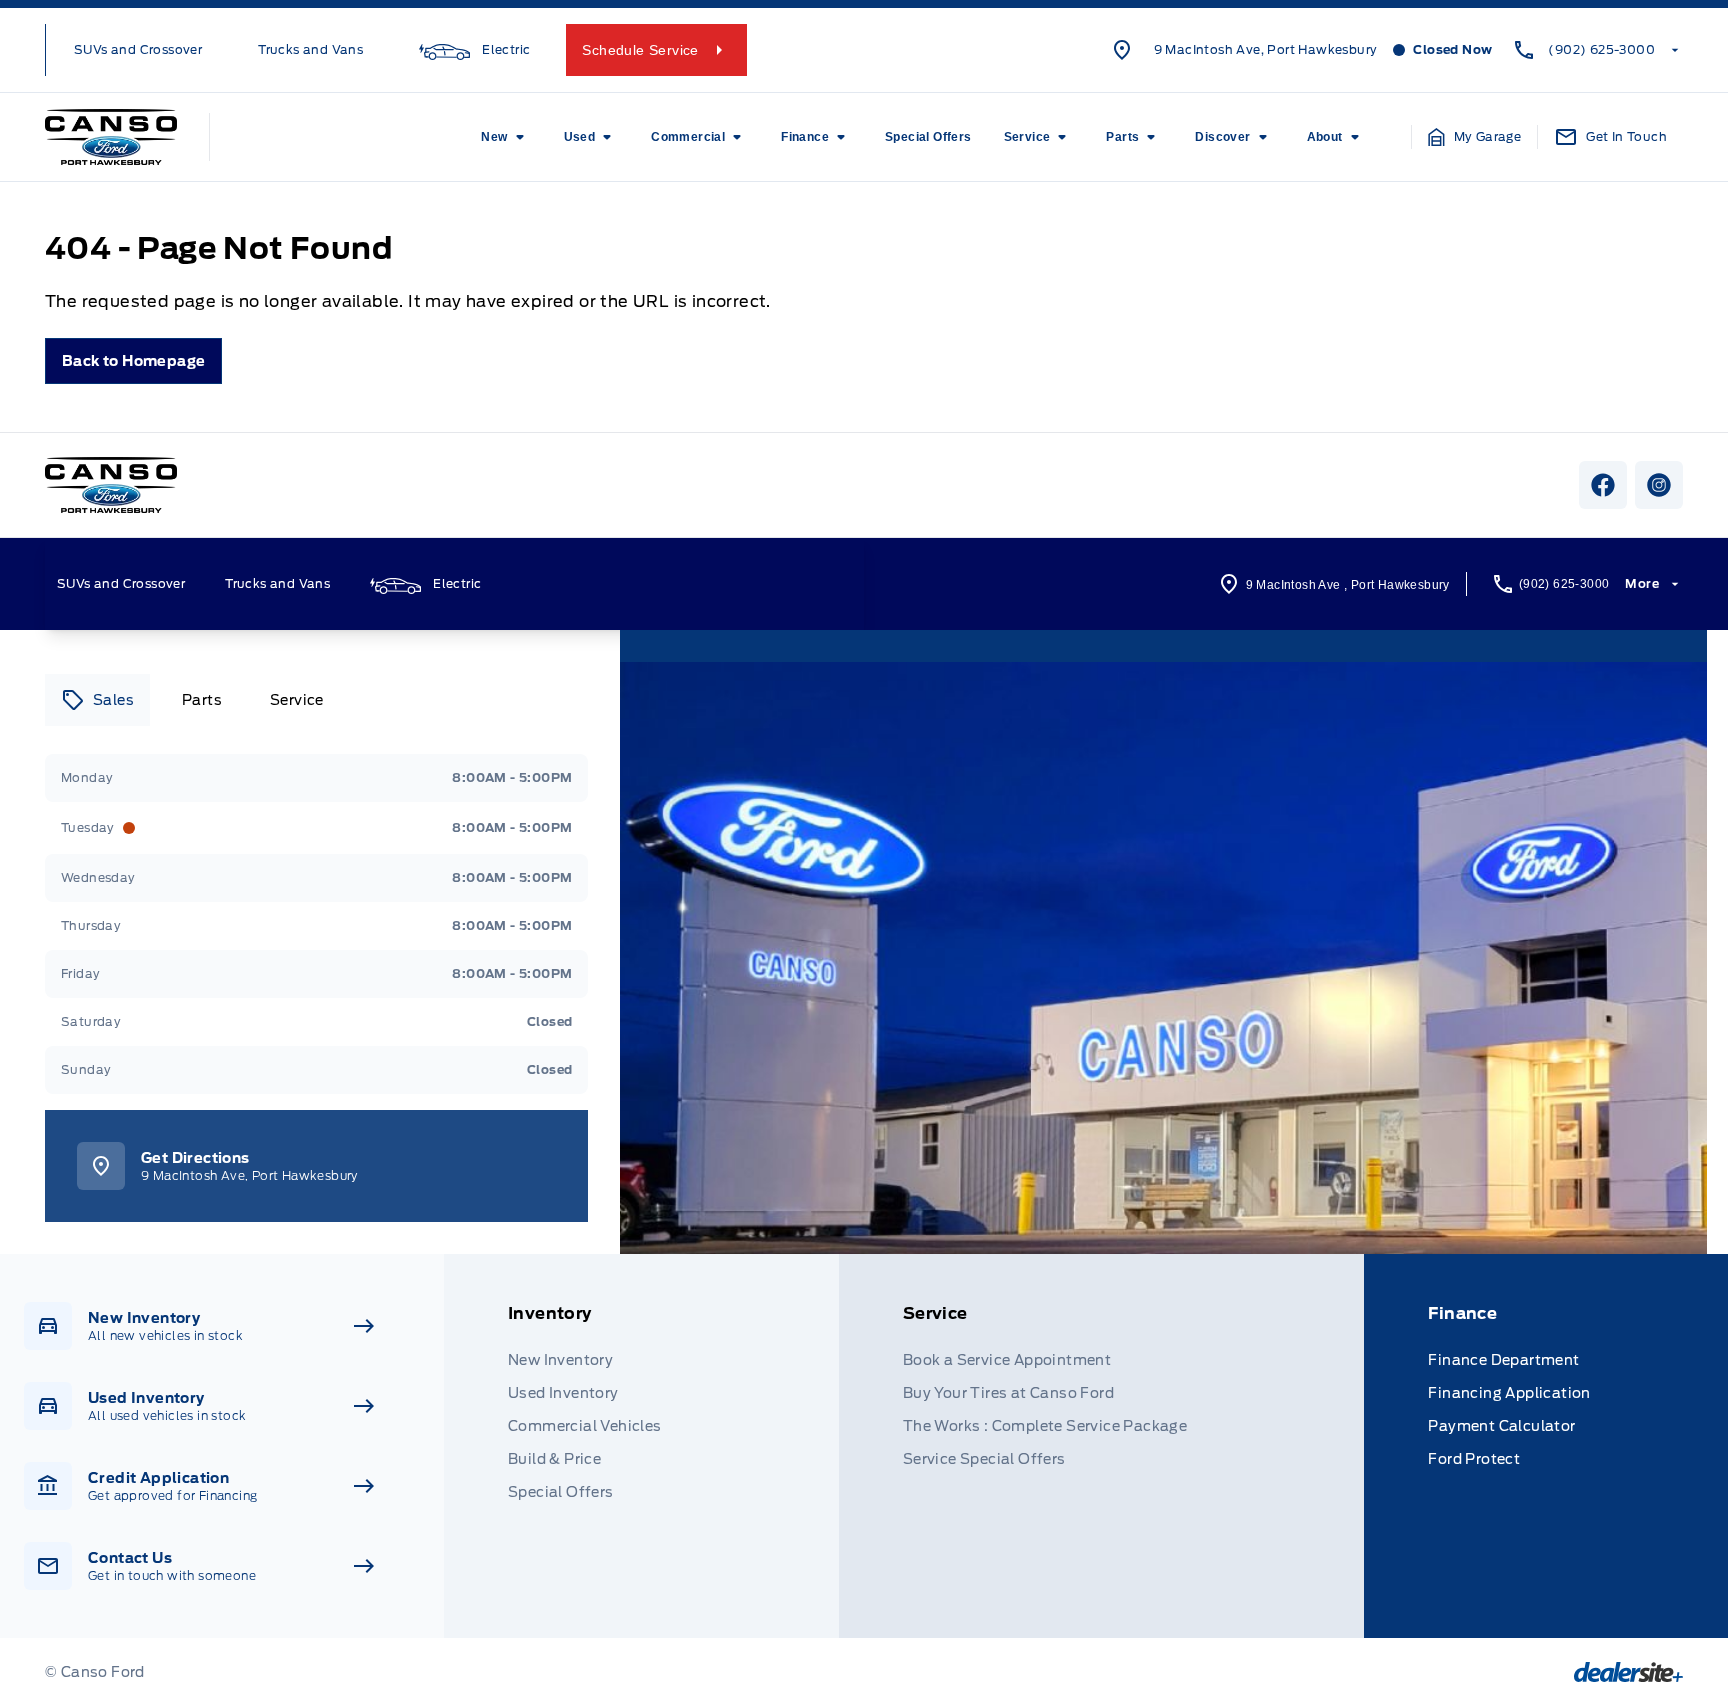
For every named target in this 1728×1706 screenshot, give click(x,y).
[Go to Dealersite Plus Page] (1628, 1672)
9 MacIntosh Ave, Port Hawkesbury (1266, 49)
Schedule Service (640, 50)
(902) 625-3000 (1601, 49)
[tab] (97, 700)
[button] (1475, 137)
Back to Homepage (133, 361)
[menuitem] (506, 137)
